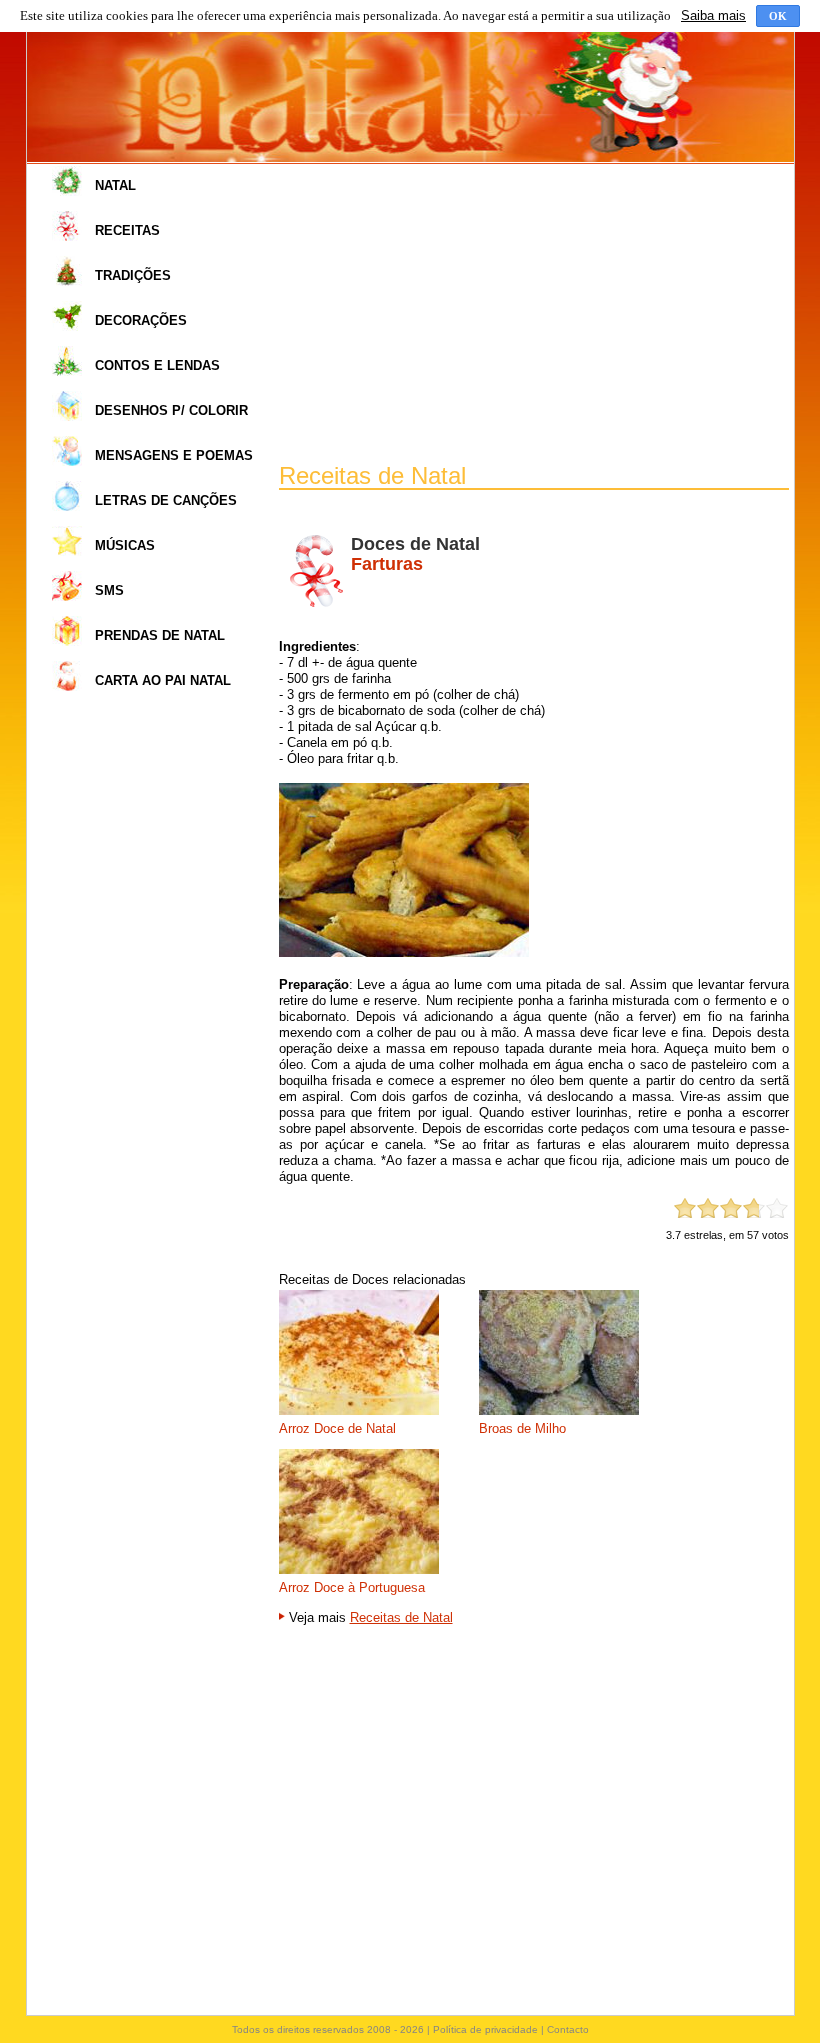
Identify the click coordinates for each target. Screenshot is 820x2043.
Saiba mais (713, 15)
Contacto (568, 2029)
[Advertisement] (534, 314)
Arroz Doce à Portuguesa (352, 1587)
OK (778, 16)
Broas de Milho (522, 1428)
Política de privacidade (485, 2029)
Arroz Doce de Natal (337, 1428)
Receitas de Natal (401, 1617)
